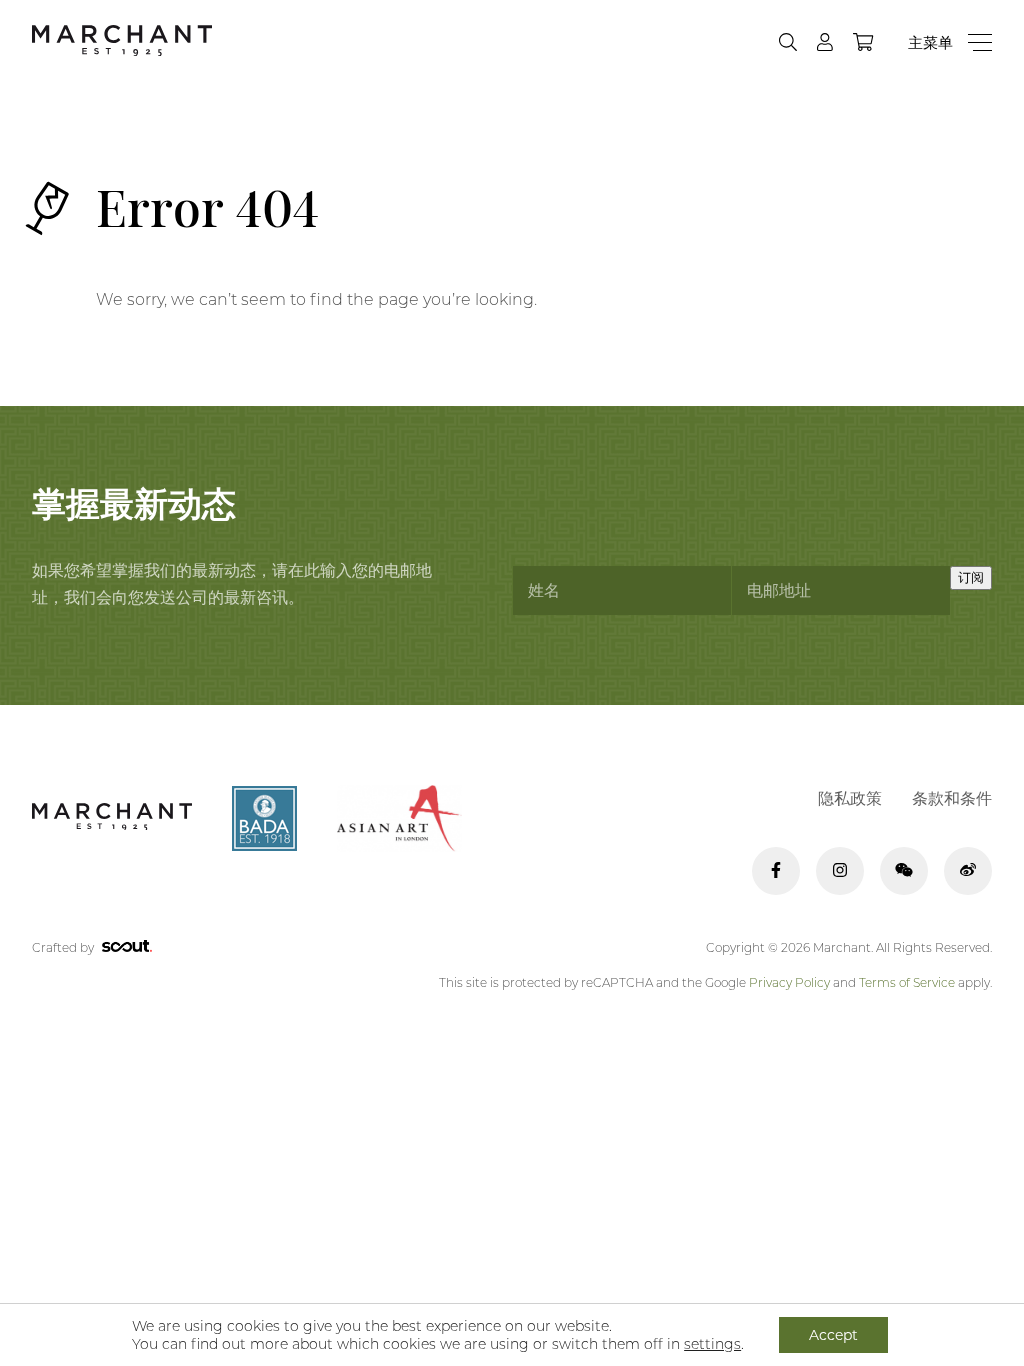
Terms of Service (907, 982)
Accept (833, 1335)
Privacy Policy (789, 982)
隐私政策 (850, 798)
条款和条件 (952, 798)
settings (712, 1344)
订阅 (971, 577)
